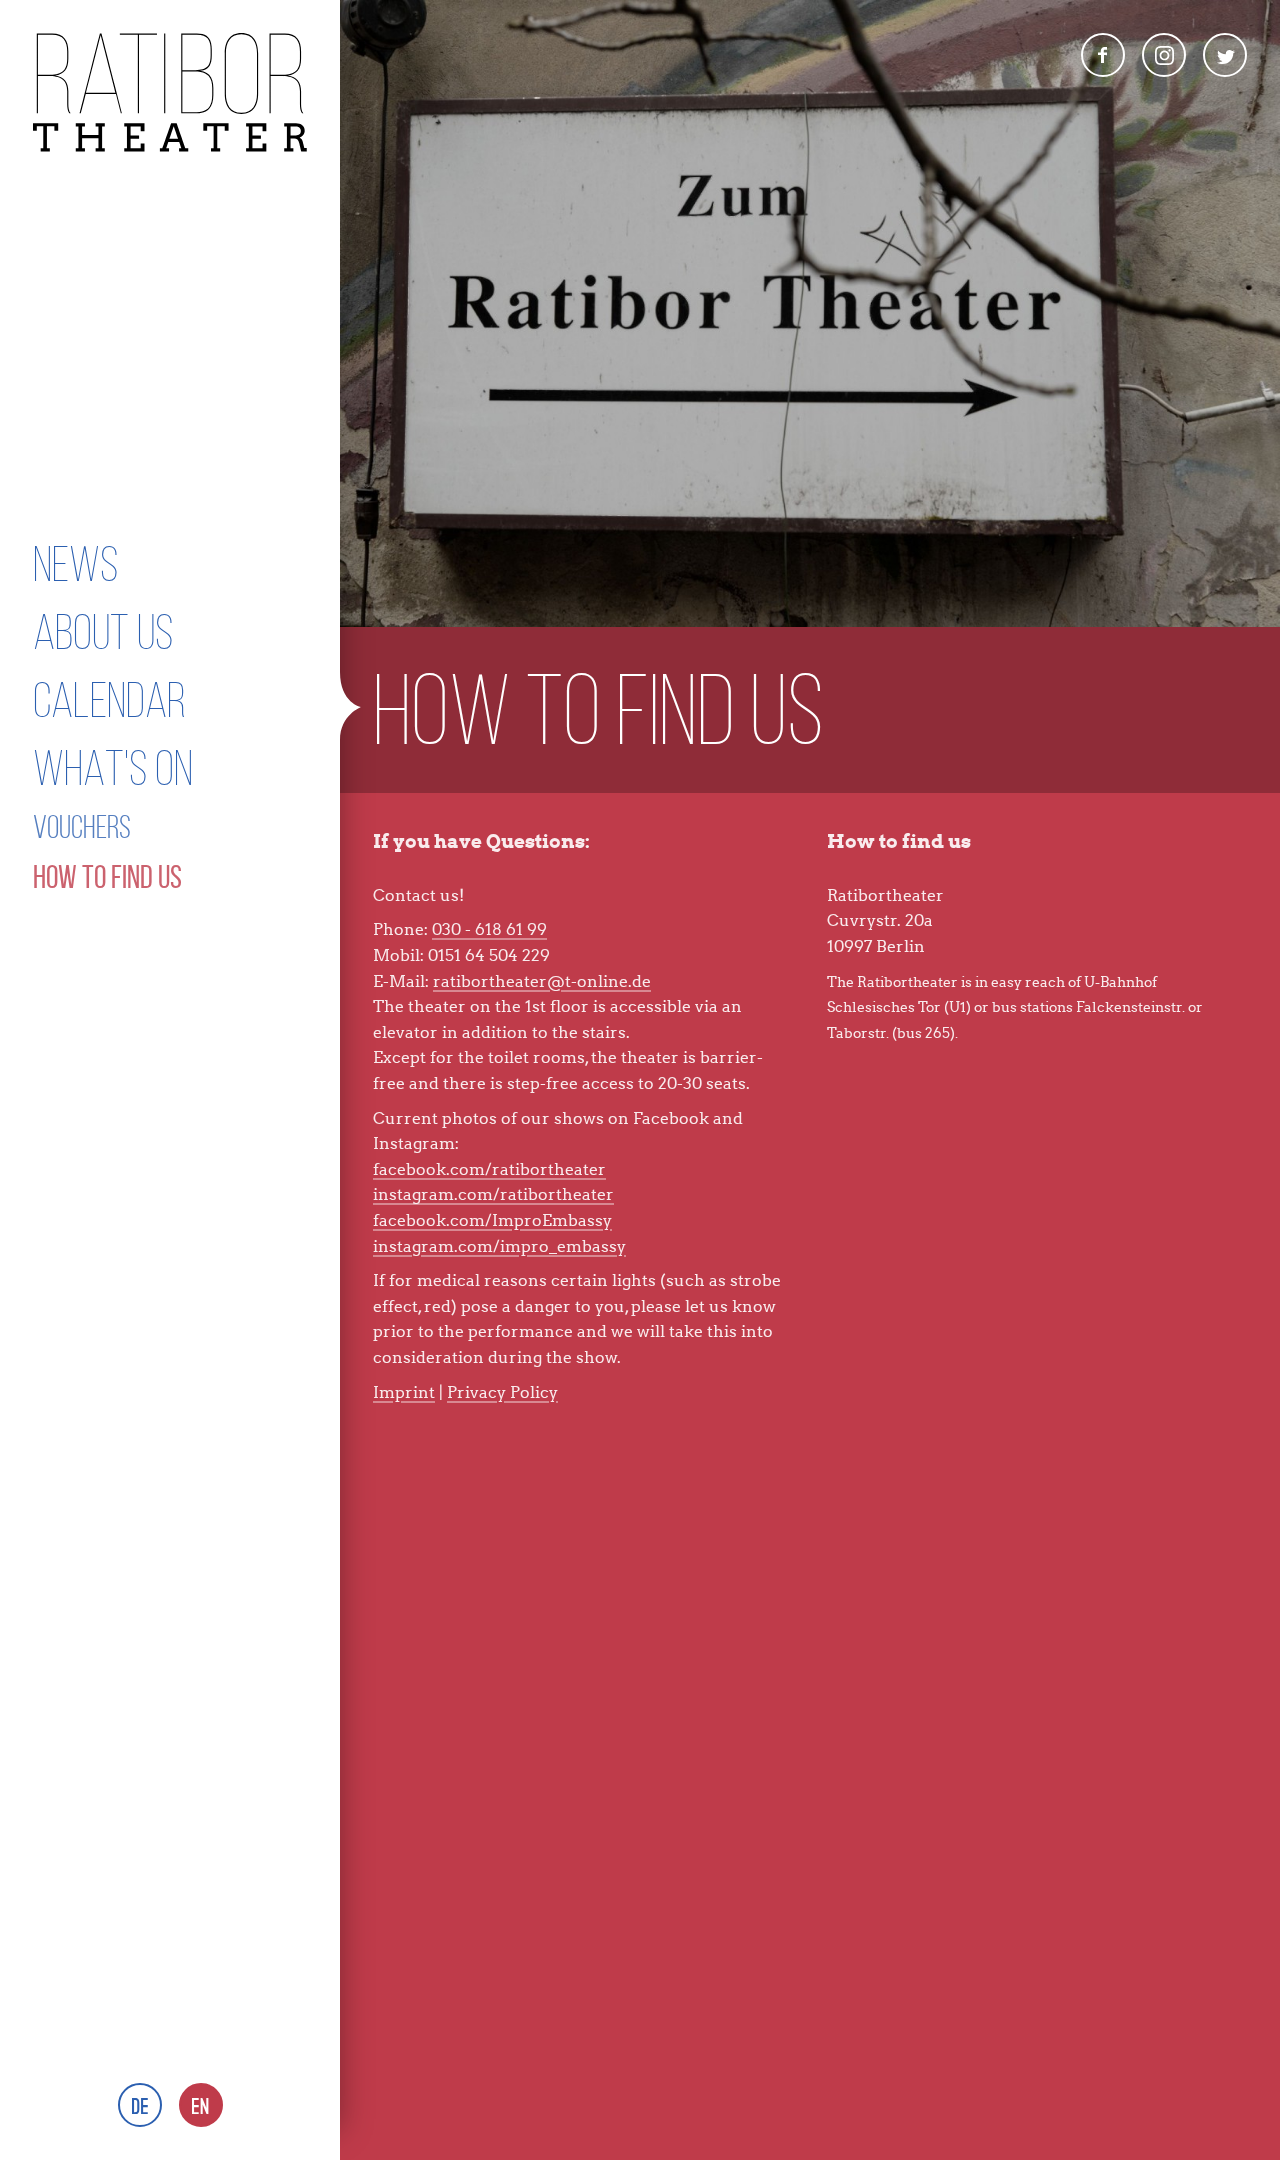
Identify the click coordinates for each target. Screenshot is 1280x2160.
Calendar (109, 700)
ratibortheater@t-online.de (542, 981)
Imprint (404, 1392)
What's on (113, 768)
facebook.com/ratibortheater (489, 1169)
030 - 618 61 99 (489, 929)
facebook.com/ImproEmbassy (492, 1220)
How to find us (107, 877)
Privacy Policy (502, 1392)
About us (103, 632)
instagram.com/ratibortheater (493, 1194)
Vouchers (82, 827)
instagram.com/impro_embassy (499, 1246)
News (75, 564)
